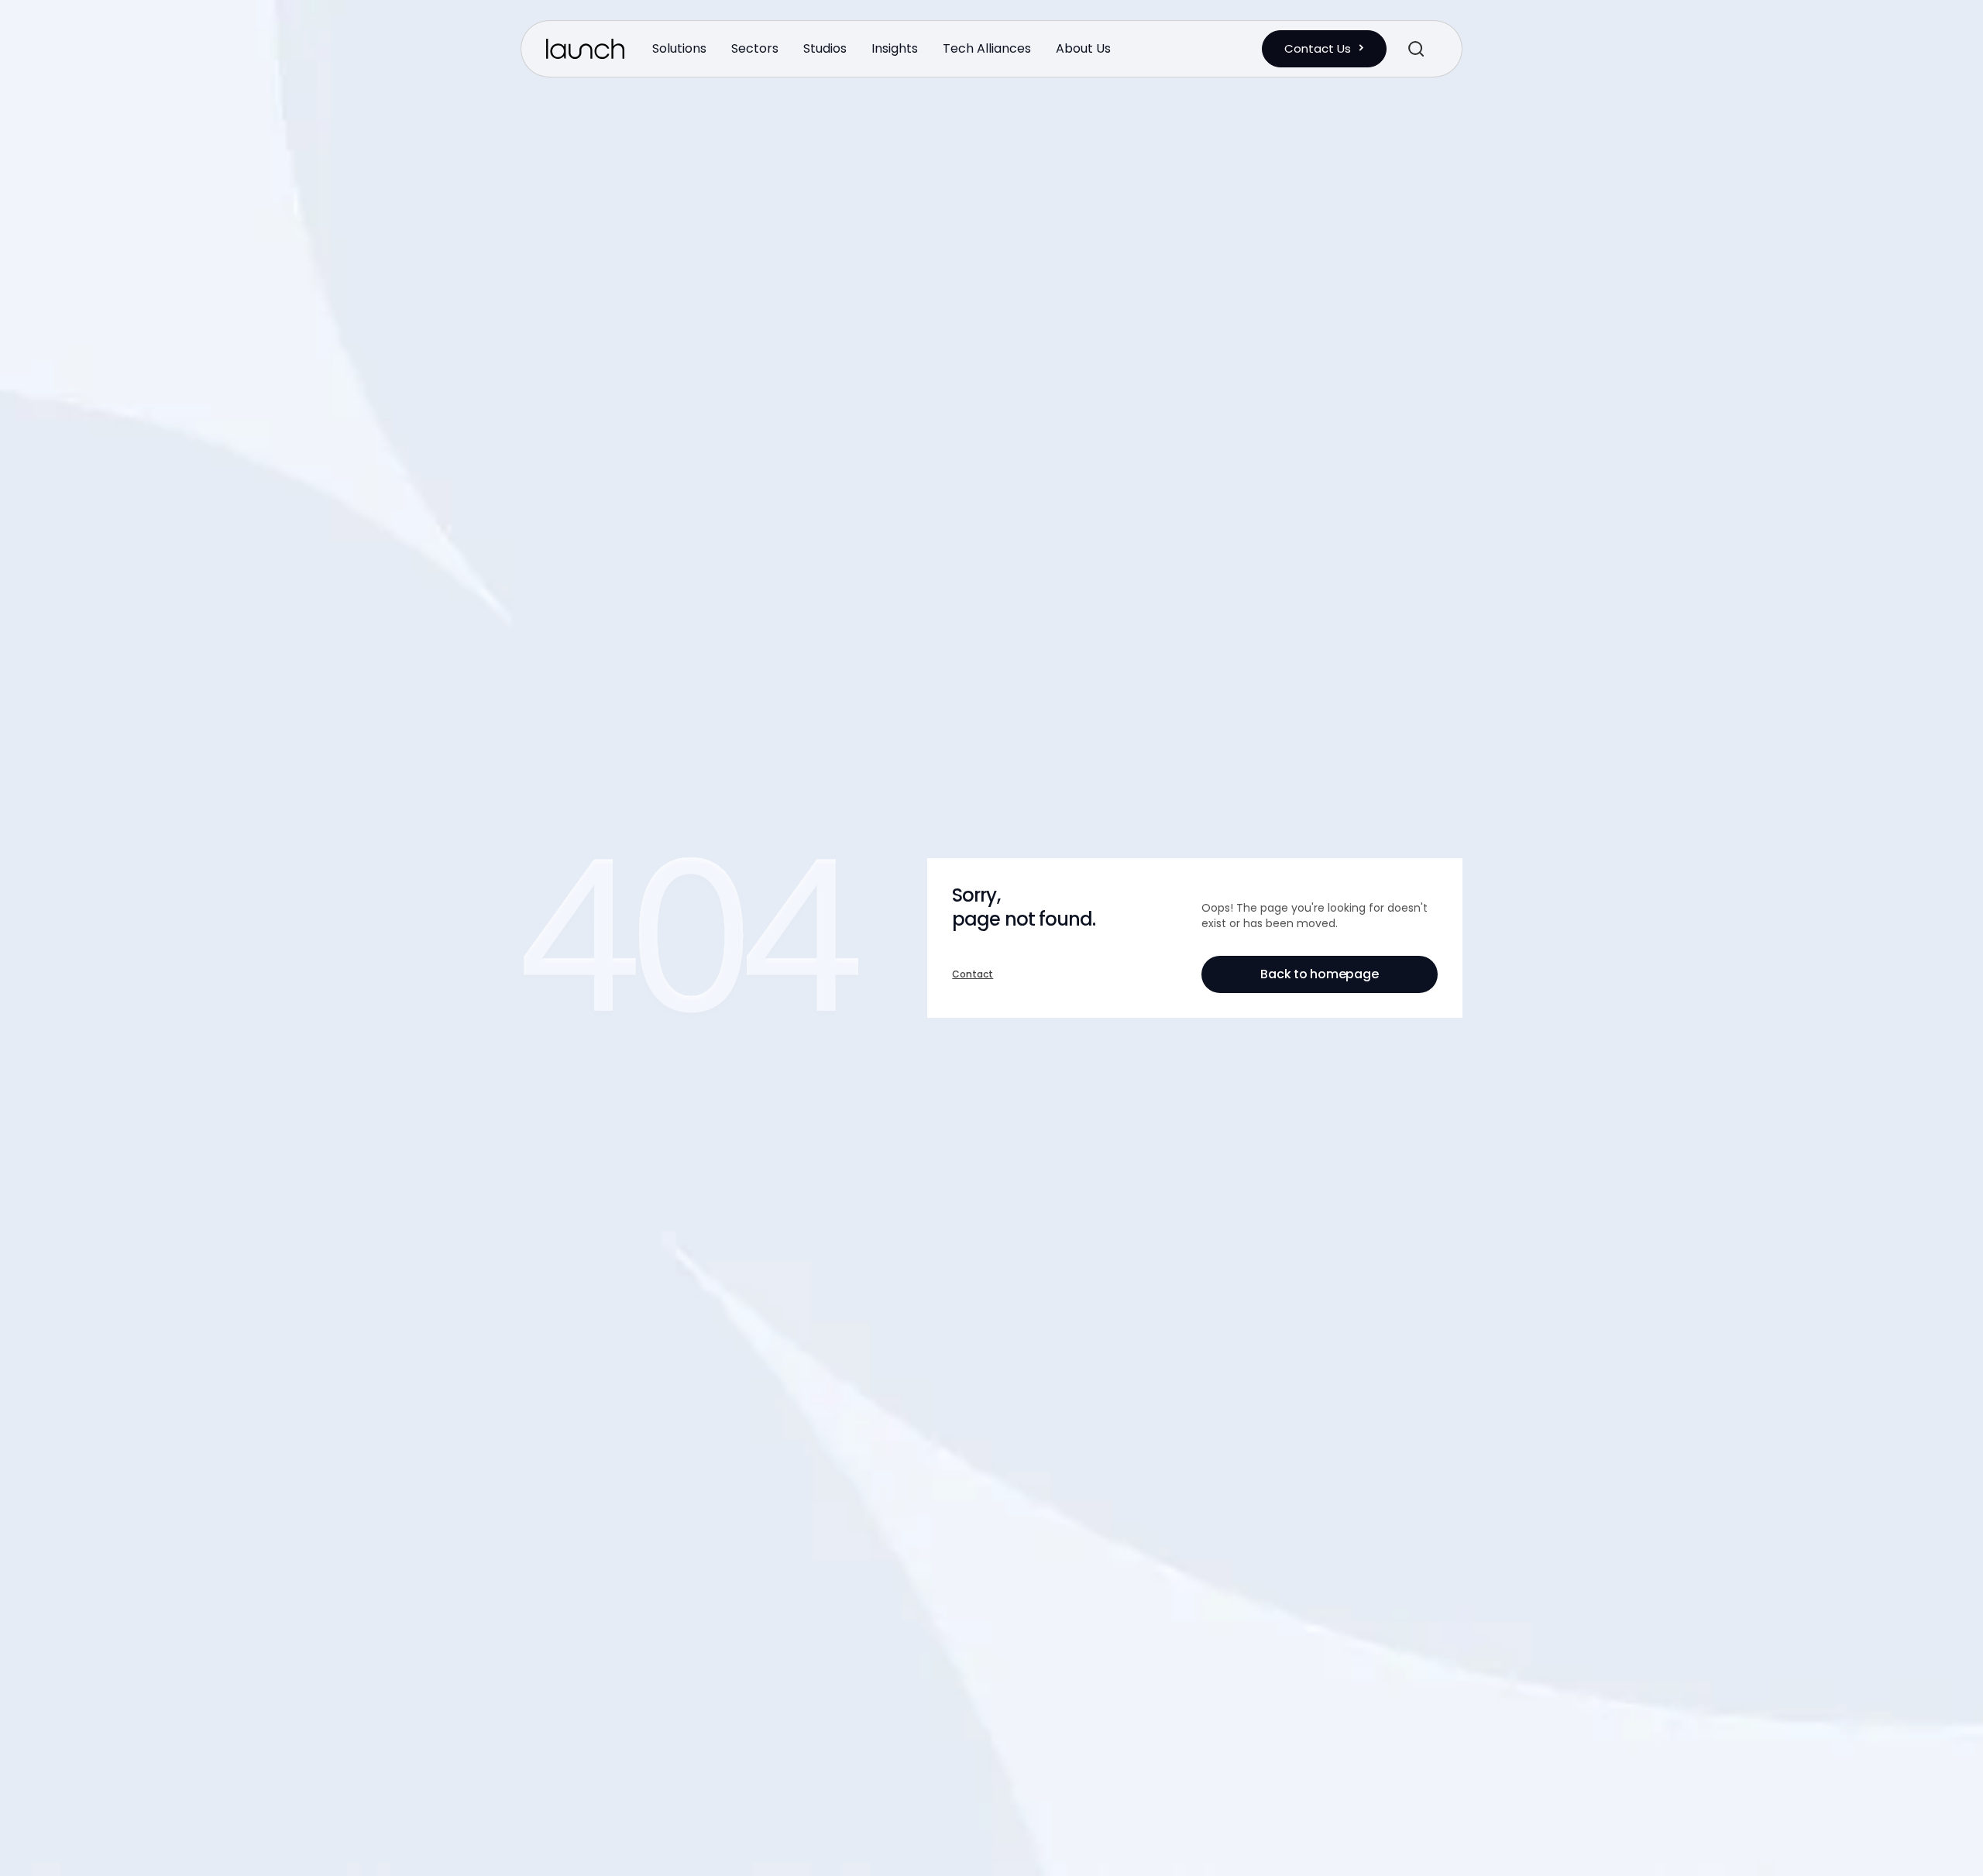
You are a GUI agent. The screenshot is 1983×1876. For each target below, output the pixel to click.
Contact (973, 974)
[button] (679, 48)
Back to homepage (1319, 974)
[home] (585, 49)
